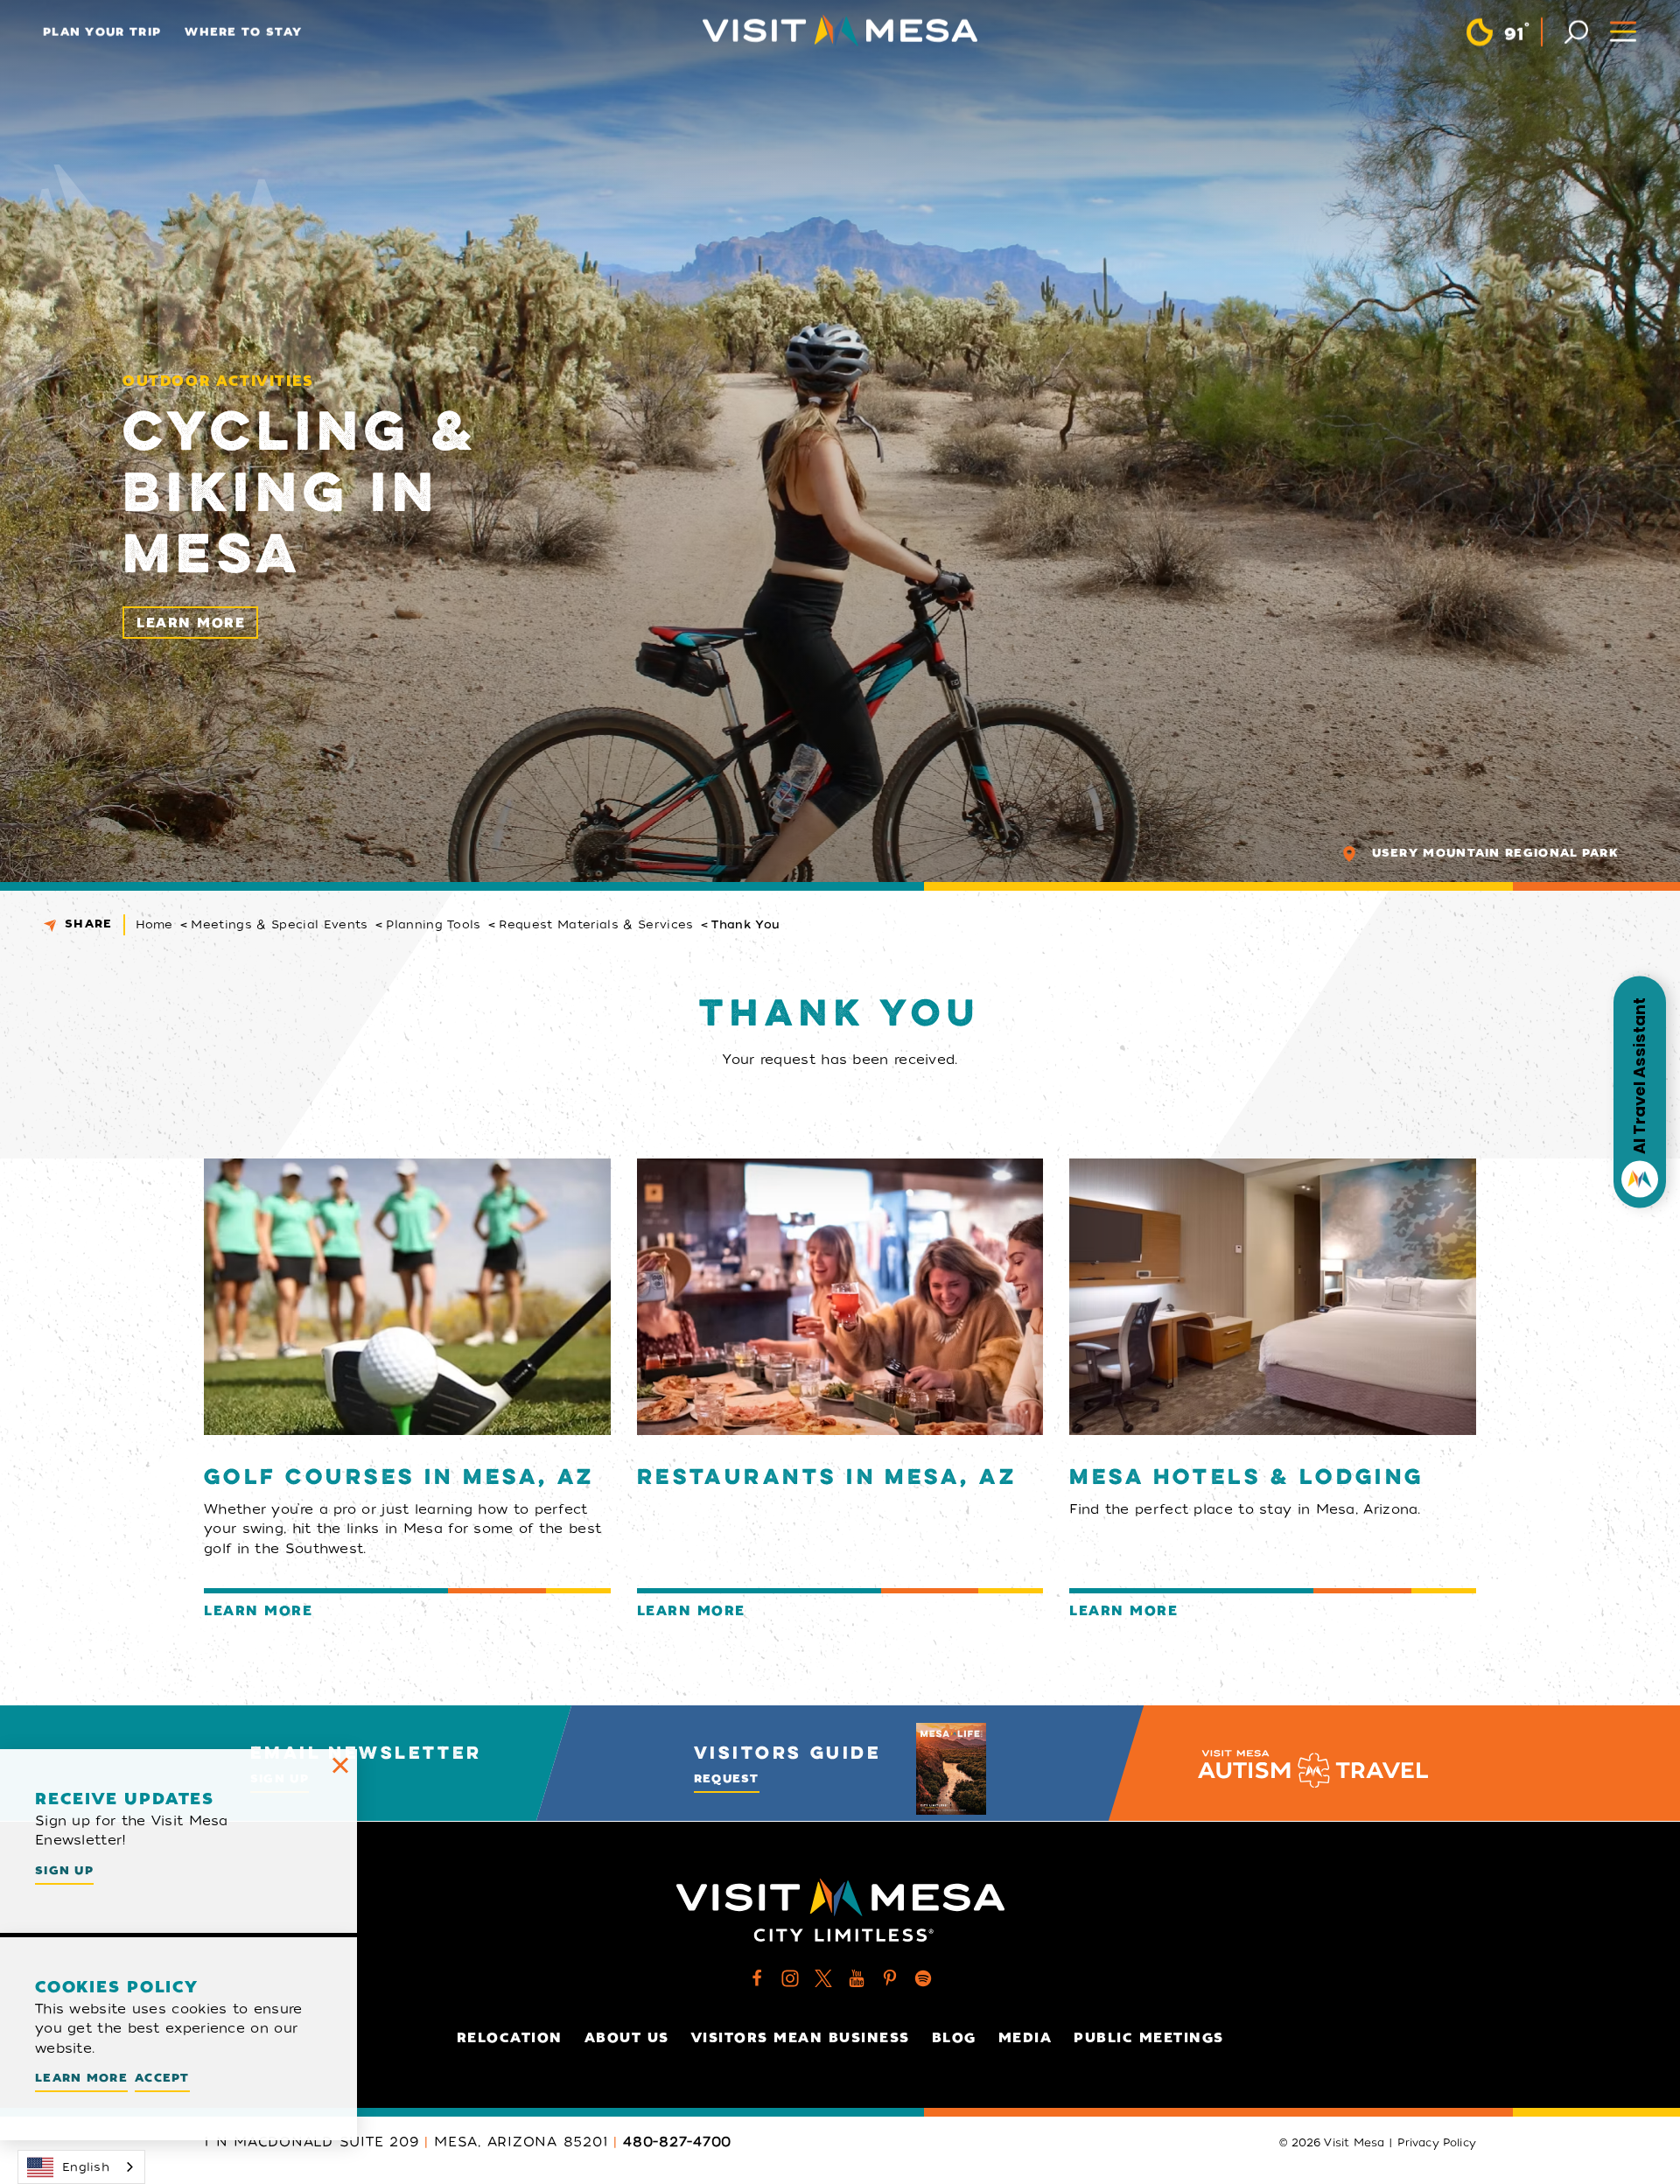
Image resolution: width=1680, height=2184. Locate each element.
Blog (954, 2038)
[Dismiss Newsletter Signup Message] (340, 1766)
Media (1025, 2038)
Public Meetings (1149, 2038)
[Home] (840, 31)
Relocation (510, 2038)
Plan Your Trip (102, 32)
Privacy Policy (1437, 2143)
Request (727, 1778)
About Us (627, 2038)
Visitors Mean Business (801, 2038)
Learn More (191, 623)
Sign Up (64, 1870)
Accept (162, 2078)
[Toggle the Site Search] (1576, 30)
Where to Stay (243, 32)
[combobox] (81, 2167)
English (86, 2167)
